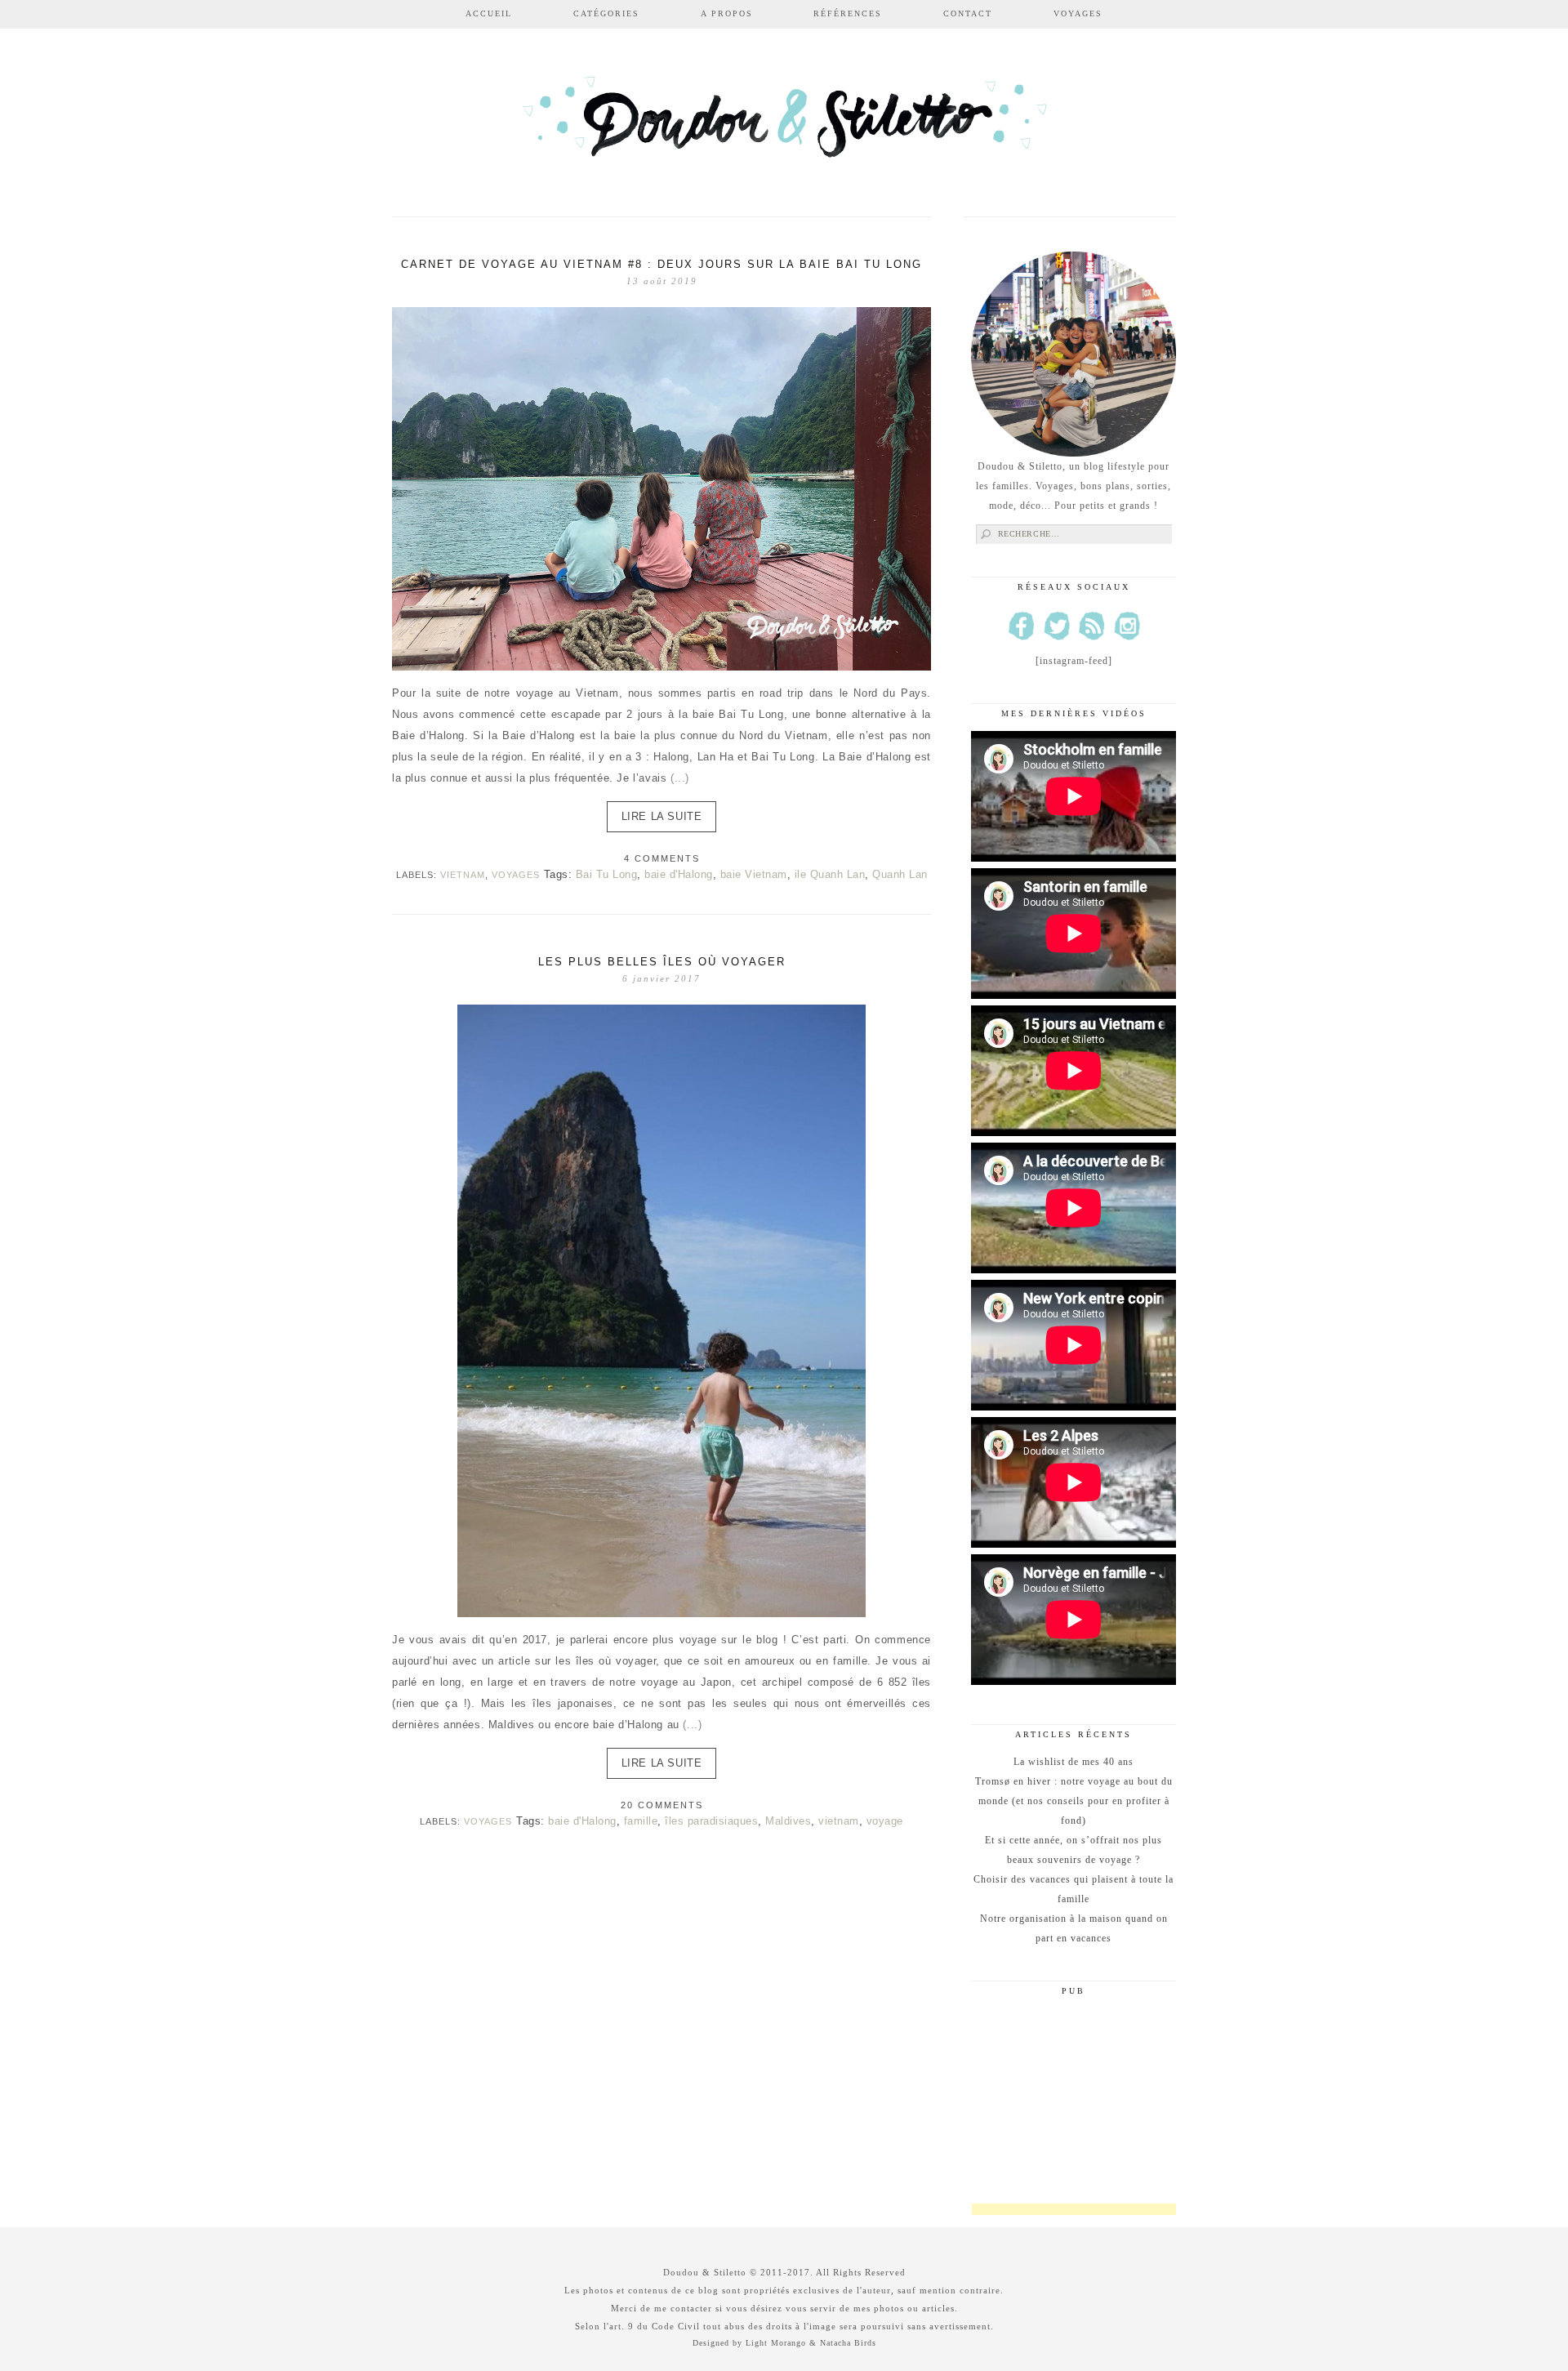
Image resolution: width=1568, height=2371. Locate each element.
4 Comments (662, 858)
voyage (885, 1821)
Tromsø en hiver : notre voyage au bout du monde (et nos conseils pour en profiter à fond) (1074, 1801)
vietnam (839, 1821)
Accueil (489, 13)
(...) (680, 778)
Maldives (788, 1821)
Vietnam (463, 875)
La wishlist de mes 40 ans (1074, 1762)
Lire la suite (662, 816)
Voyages (1078, 13)
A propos (727, 13)
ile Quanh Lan (830, 874)
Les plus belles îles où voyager (662, 962)
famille (641, 1821)
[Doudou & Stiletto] (784, 125)
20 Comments (662, 1805)
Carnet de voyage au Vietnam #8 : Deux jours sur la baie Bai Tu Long (661, 264)
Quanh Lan (900, 874)
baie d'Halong (679, 874)
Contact (968, 13)
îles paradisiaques (711, 1821)
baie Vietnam (754, 874)
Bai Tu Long (607, 874)
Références (848, 13)
